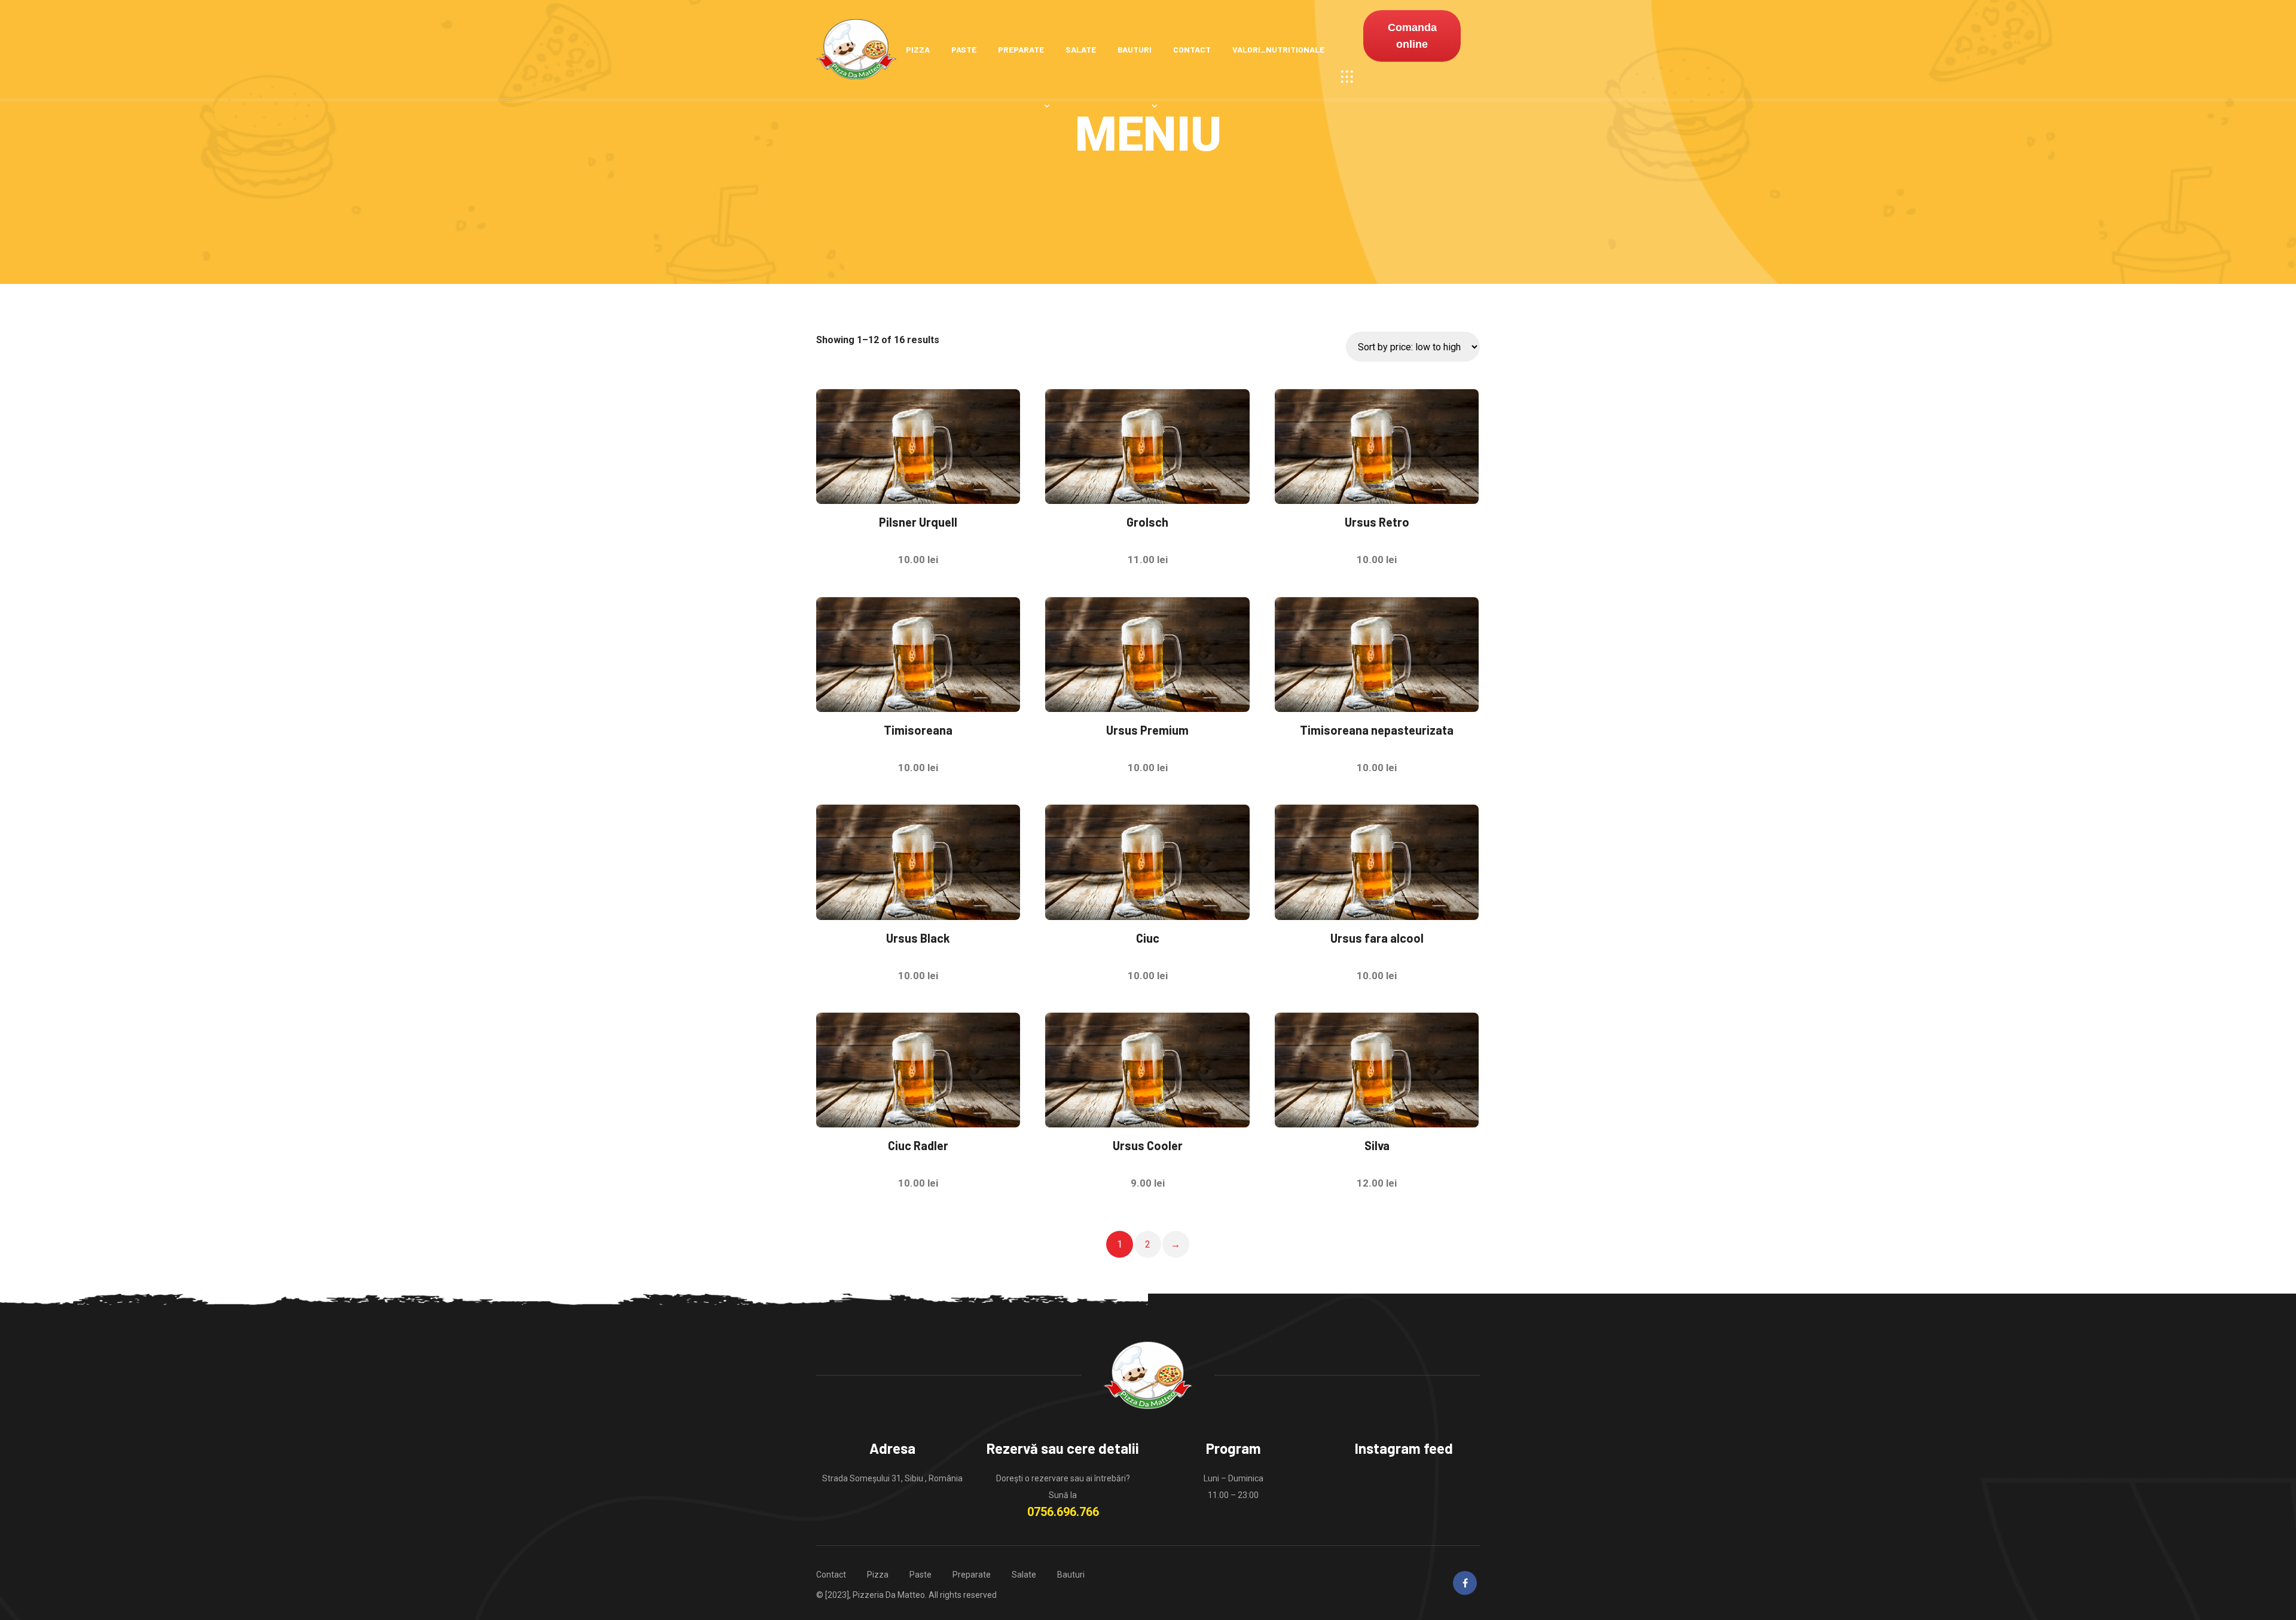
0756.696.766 (1063, 1512)
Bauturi (1135, 49)
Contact (1192, 49)
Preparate (1021, 49)
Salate (1081, 49)
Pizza (918, 49)
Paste (964, 49)
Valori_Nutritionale (1278, 49)
